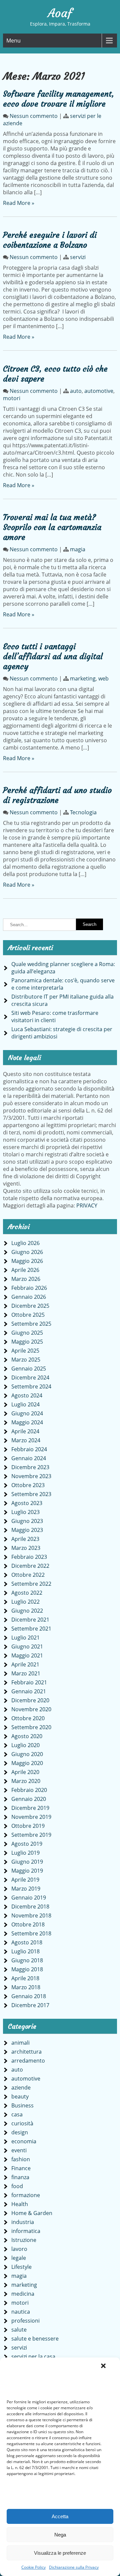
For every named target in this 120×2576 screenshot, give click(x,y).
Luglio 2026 (25, 1243)
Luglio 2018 (25, 1951)
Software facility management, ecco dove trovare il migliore (59, 99)
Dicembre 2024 (30, 1377)
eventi (19, 2150)
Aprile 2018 (25, 1978)
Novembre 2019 (31, 1817)
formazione (26, 2195)
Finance (21, 2168)
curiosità (22, 2123)
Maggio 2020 (27, 1763)
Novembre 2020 (31, 1709)
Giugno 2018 (27, 1960)
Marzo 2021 (26, 1673)
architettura (26, 2052)
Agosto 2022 (27, 1593)
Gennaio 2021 (29, 1691)
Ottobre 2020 (28, 1718)
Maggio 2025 (27, 1342)
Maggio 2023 (27, 1530)
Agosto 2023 (27, 1503)
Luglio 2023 (25, 1512)
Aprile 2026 (25, 1270)
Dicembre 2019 (30, 1808)
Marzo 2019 (26, 1889)
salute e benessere (35, 2339)
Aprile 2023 (25, 1539)
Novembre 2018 (31, 1915)
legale (19, 2258)
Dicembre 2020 (30, 1700)
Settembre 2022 (31, 1584)
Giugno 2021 (27, 1646)
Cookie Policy (33, 2567)
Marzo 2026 (26, 1279)
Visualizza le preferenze (60, 2553)
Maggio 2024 (27, 1422)
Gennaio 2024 (29, 1458)
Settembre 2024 (31, 1386)
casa (17, 2114)
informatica (26, 2231)
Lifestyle (21, 2267)
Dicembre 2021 (30, 1620)
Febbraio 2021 (29, 1682)
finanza (20, 2177)
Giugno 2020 (27, 1754)
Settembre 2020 (31, 1727)
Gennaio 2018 (29, 1996)
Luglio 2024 (25, 1404)
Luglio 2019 (25, 1853)
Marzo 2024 (26, 1440)
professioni (25, 2321)
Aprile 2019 (25, 1880)
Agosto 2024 (27, 1395)
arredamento (28, 2061)
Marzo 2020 (26, 1781)
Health (20, 2204)
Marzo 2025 (26, 1360)
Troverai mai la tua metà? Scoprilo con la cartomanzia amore (52, 527)
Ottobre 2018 (28, 1924)
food (17, 2186)
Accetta (60, 2516)
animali (20, 2043)
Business (22, 2105)
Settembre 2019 (31, 1835)
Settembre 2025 (31, 1324)
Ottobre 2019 (28, 1826)
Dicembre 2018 (30, 1907)
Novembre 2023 (31, 1476)
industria (23, 2222)
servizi (78, 257)
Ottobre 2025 (28, 1315)
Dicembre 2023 (30, 1467)
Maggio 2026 (27, 1261)
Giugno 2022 (27, 1611)
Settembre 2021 (31, 1629)
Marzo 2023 (26, 1548)
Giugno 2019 (27, 1862)
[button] (103, 2366)
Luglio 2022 (25, 1602)
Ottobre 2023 (28, 1485)
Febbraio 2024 (29, 1449)
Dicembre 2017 (30, 2005)
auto (76, 391)
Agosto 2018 (27, 1942)
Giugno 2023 (27, 1521)
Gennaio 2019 (29, 1898)
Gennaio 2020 (29, 1799)
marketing (83, 678)
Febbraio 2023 (29, 1557)
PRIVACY (87, 1205)
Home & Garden (32, 2213)
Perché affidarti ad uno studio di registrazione (57, 795)
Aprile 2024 (25, 1431)
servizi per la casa (33, 2356)
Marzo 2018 (26, 1987)
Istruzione (24, 2240)
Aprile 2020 (25, 1772)
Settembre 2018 (31, 1933)
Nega (60, 2535)
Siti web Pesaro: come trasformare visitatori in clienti (55, 1017)
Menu (13, 41)
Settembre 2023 (31, 1494)
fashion (21, 2159)
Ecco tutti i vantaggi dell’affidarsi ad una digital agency (53, 657)
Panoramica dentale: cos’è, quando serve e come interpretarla (63, 984)
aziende (21, 2087)
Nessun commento (34, 116)
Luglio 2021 (25, 1638)
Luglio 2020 (25, 1745)
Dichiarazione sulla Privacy (74, 2567)
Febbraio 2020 (29, 1790)
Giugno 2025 (27, 1333)
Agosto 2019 (27, 1844)
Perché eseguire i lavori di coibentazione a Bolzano (50, 240)
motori (12, 398)
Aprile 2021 (25, 1664)
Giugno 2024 (27, 1413)
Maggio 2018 (27, 1969)
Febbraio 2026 (29, 1288)
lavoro (19, 2249)
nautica (21, 2312)
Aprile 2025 (25, 1351)
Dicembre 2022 (30, 1566)
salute (19, 2330)
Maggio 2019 (27, 1871)
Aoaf (60, 13)
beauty (20, 2096)
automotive (99, 391)
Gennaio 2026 (29, 1297)
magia (78, 549)
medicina (23, 2294)
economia (24, 2141)
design (20, 2132)
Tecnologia (83, 812)
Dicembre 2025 (30, 1306)
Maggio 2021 (27, 1655)
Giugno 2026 (27, 1252)
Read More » (19, 203)
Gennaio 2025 (29, 1369)
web (103, 678)
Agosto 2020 (27, 1736)
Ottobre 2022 (28, 1575)
